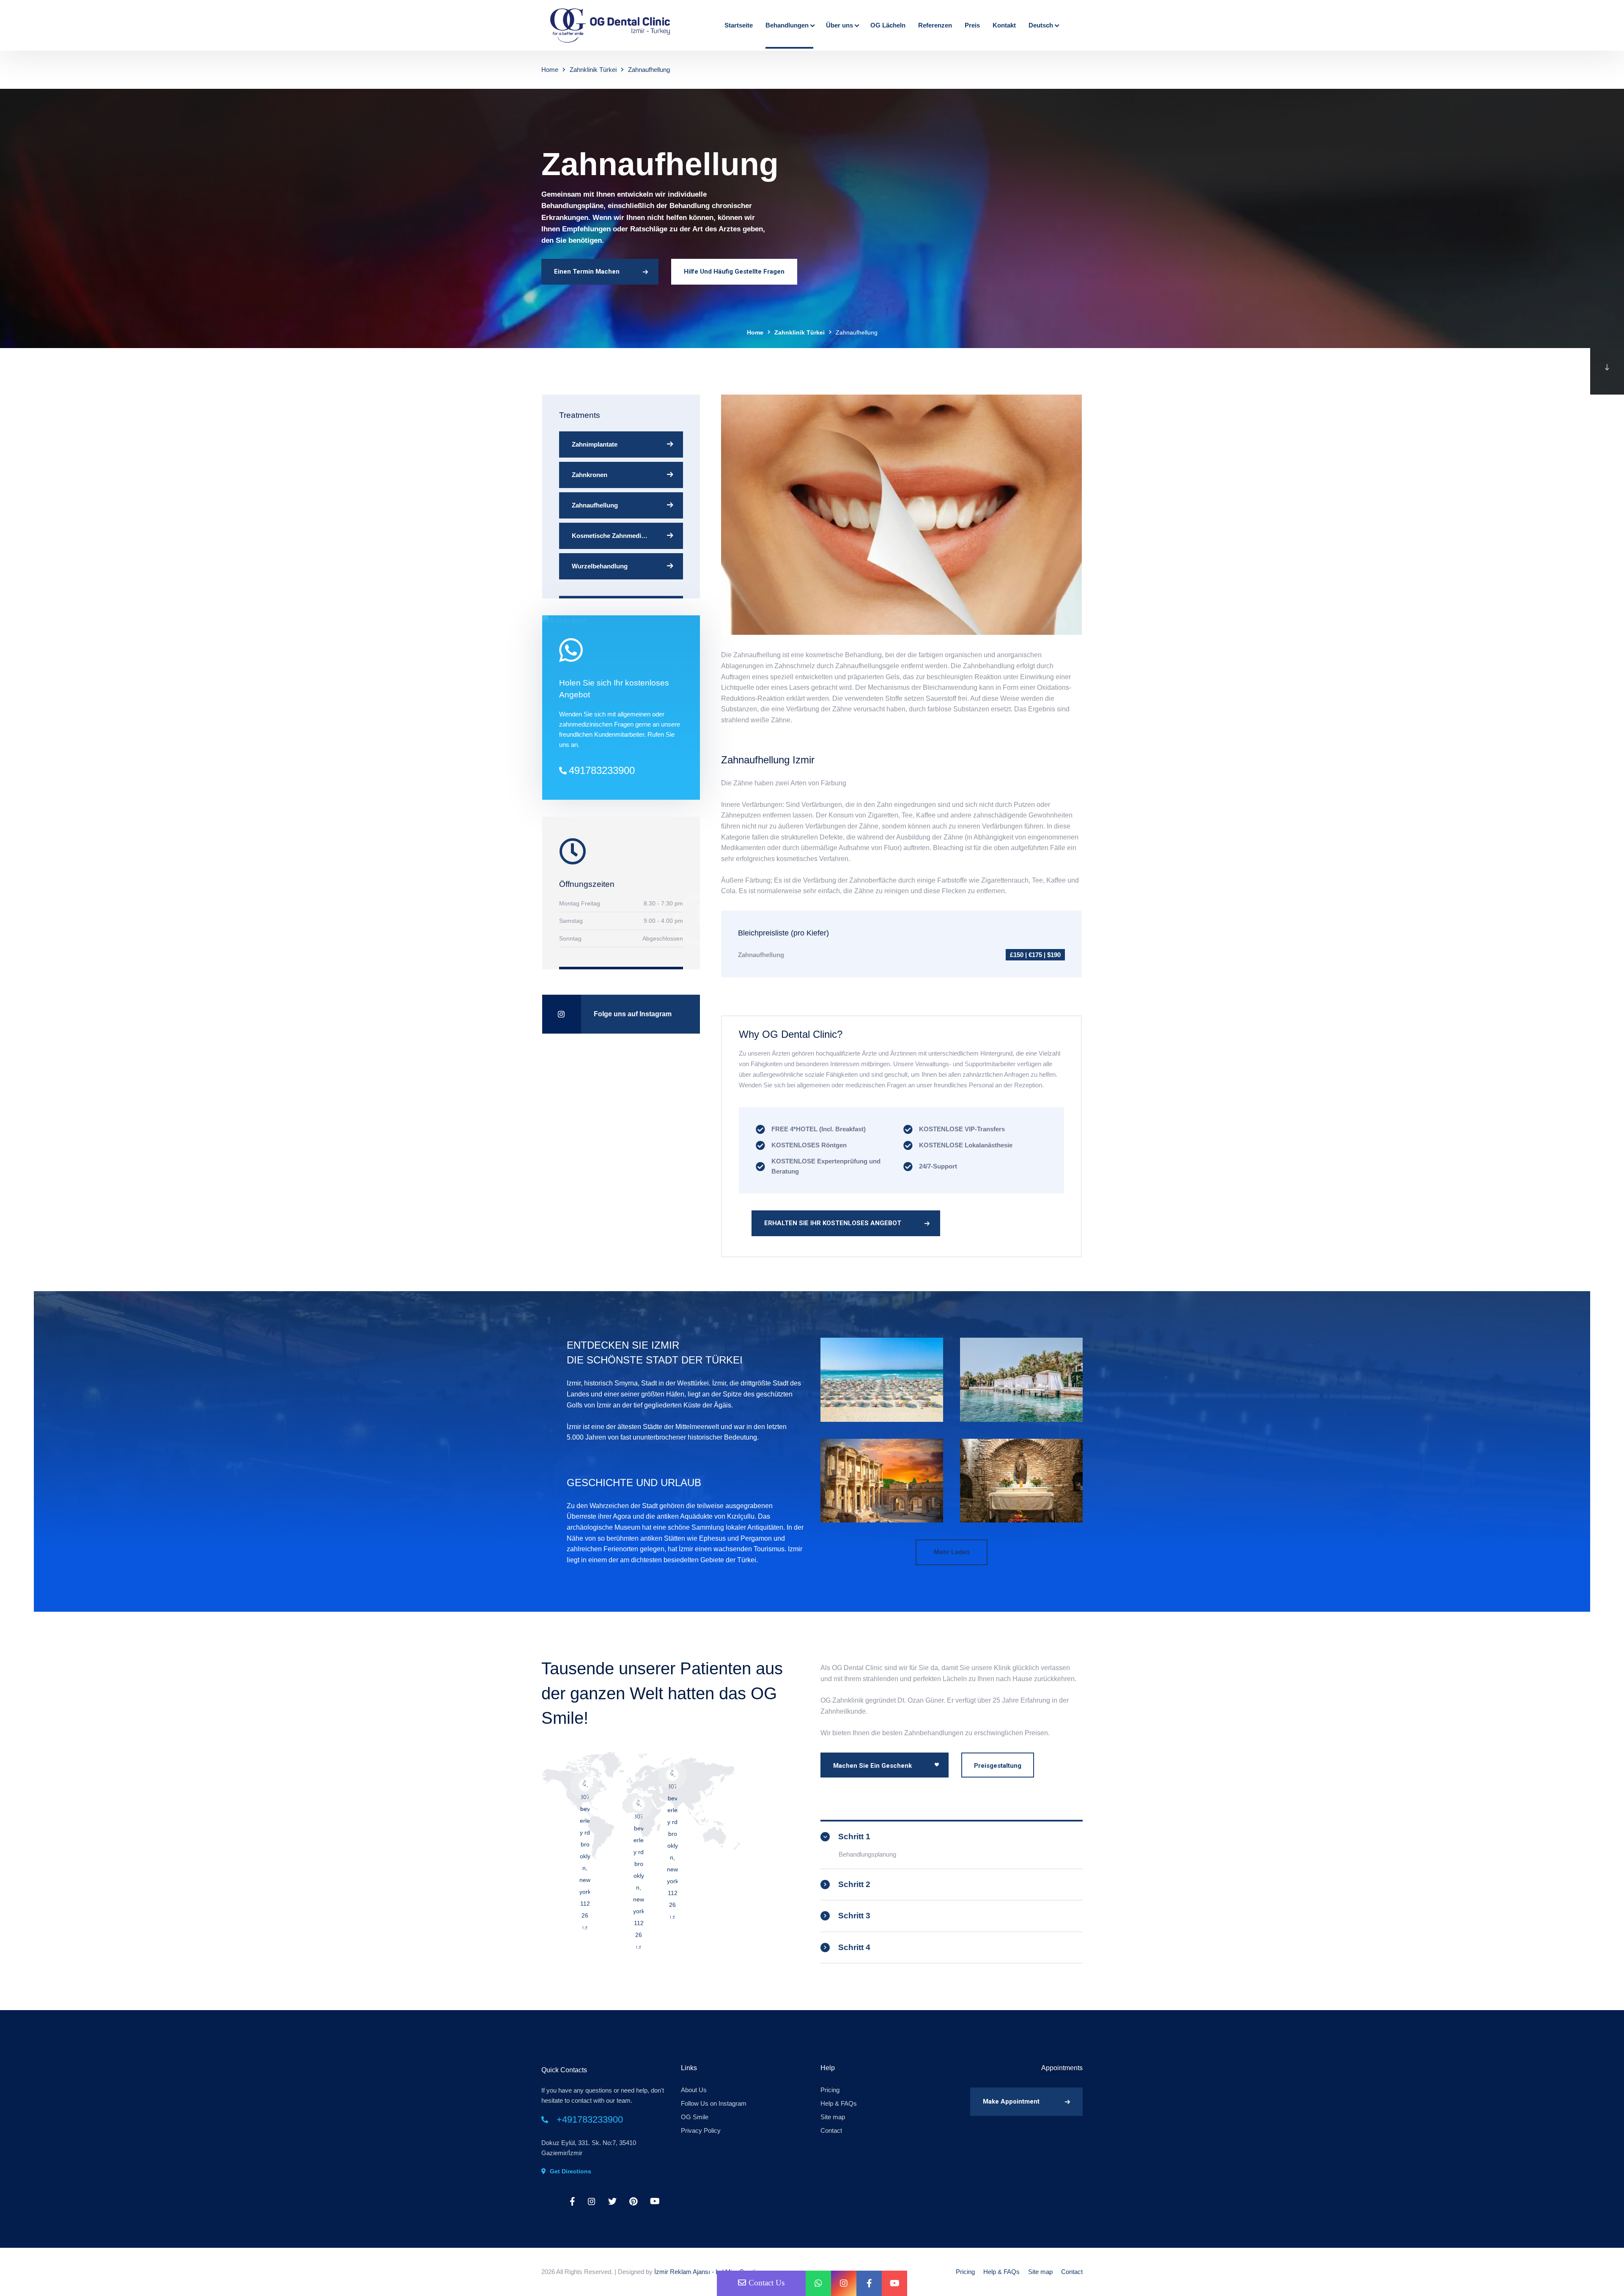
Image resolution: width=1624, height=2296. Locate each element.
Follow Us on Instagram (714, 2103)
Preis (972, 25)
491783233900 (602, 770)
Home (550, 70)
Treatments (580, 415)
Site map (833, 2117)
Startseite (739, 25)
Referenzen (935, 25)
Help (828, 2068)
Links (689, 2068)
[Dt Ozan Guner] (612, 25)
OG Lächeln (888, 25)
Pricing (830, 2090)
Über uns (839, 25)
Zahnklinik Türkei (593, 70)
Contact (831, 2130)
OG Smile (695, 2117)
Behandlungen (787, 25)
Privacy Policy (701, 2130)
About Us (694, 2090)
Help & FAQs (839, 2103)
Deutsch (1041, 25)
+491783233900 (590, 2119)
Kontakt (1004, 25)
